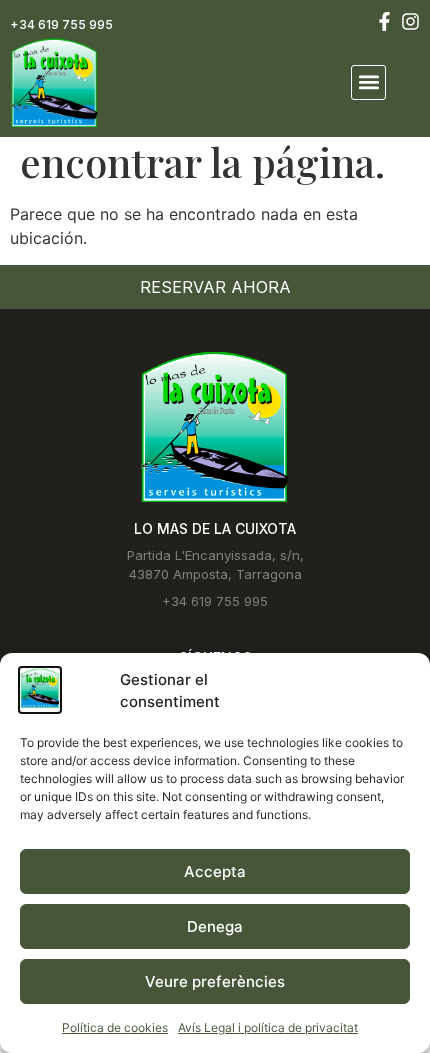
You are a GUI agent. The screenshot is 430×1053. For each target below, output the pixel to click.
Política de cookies (115, 1027)
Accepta (215, 871)
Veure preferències (215, 981)
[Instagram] (410, 21)
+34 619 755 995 (61, 24)
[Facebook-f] (384, 21)
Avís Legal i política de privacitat (268, 1027)
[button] (368, 82)
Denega (215, 926)
